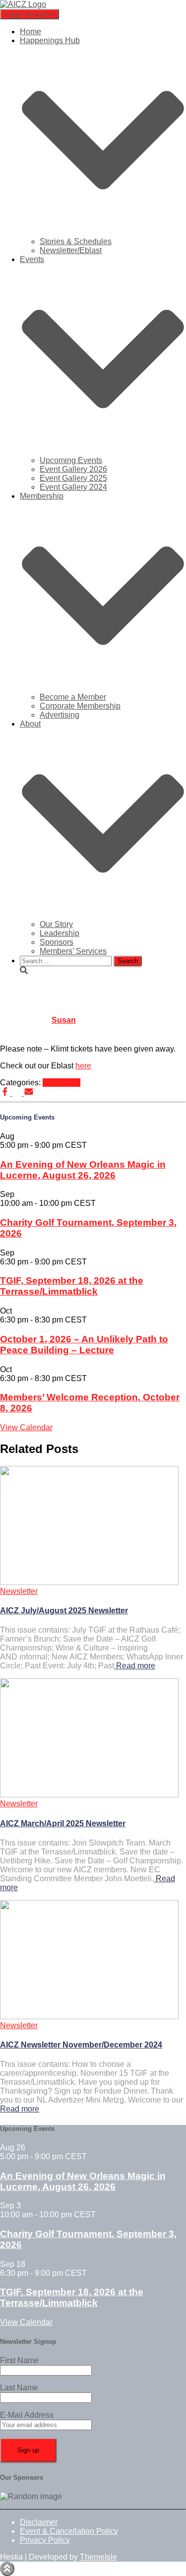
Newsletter (62, 1083)
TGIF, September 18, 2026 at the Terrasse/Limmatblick (72, 1286)
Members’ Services (73, 951)
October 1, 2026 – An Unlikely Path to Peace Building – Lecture (84, 1345)
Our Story (56, 924)
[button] (103, 232)
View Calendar (26, 1427)
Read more (135, 1666)
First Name (19, 2360)
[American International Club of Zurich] (23, 4)
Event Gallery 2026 (73, 469)
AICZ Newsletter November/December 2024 (81, 2045)
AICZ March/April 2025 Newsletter (63, 1823)
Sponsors (57, 942)
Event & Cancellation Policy (69, 2531)
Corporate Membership (80, 706)
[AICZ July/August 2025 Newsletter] (89, 1582)
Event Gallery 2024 (73, 487)
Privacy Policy (45, 2540)
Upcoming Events (71, 460)
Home (31, 32)
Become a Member (73, 697)
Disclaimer (39, 2522)
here (83, 1066)
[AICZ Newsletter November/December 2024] (89, 2016)
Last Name (19, 2388)
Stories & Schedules (76, 241)
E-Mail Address (27, 2415)
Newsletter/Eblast (71, 250)
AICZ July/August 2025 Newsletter (64, 1611)
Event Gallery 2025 (73, 478)
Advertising (60, 715)
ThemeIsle (98, 2557)
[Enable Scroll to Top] (7, 2569)
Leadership (60, 933)
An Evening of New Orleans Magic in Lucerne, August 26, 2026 (83, 1170)
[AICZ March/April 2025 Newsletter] (89, 1795)
